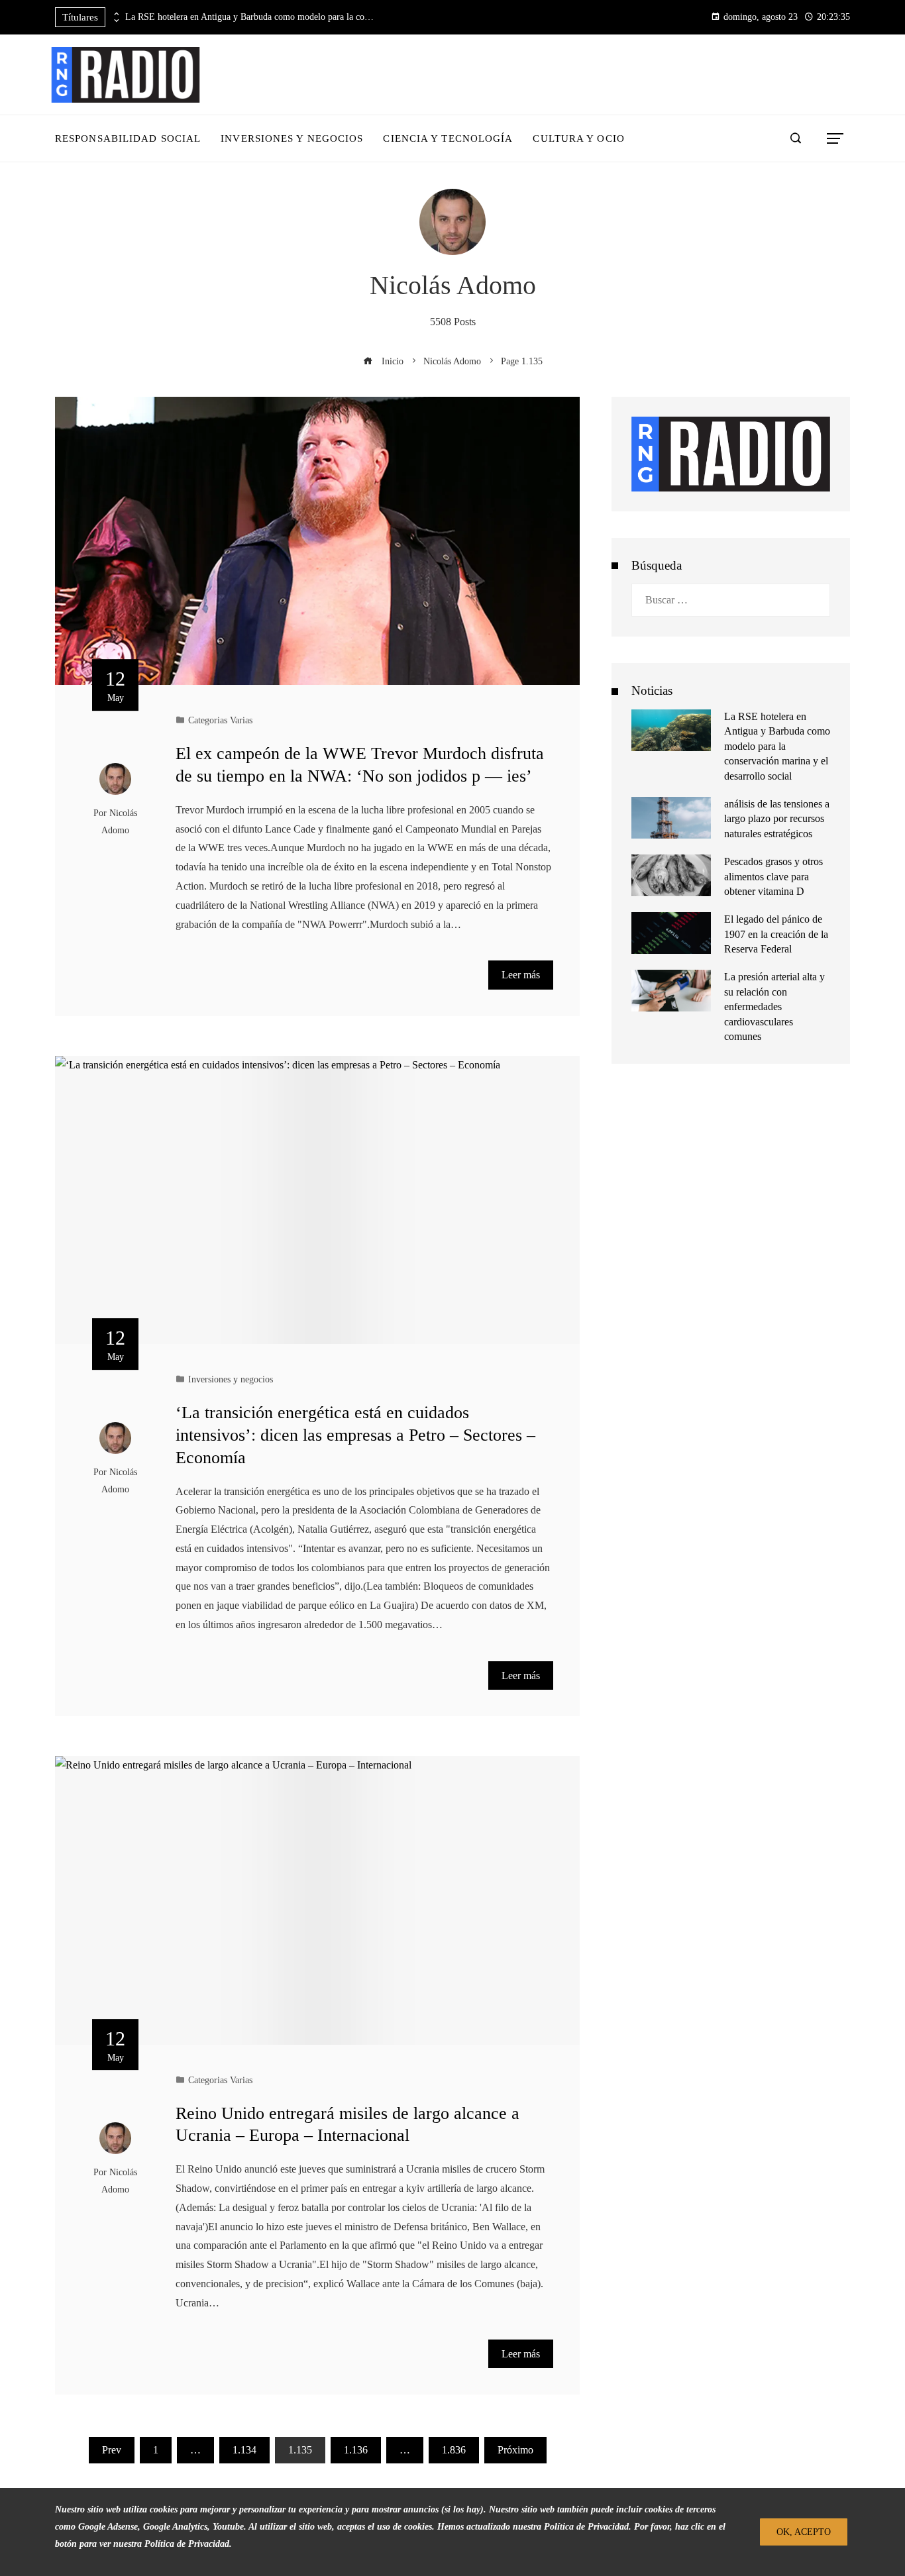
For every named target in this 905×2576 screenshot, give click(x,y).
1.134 (244, 2450)
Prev (112, 2450)
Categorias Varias (220, 720)
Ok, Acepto (804, 2532)
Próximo (515, 2450)
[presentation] (115, 14)
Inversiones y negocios (231, 1379)
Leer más (521, 975)
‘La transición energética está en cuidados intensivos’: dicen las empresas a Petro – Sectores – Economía (355, 1435)
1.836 (454, 2450)
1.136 (356, 2450)
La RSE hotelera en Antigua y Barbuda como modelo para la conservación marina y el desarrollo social (251, 17)
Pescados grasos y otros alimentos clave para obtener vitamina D (773, 876)
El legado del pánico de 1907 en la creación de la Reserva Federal (776, 934)
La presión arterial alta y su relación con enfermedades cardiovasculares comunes (774, 1006)
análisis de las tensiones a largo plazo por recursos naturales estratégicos (777, 819)
